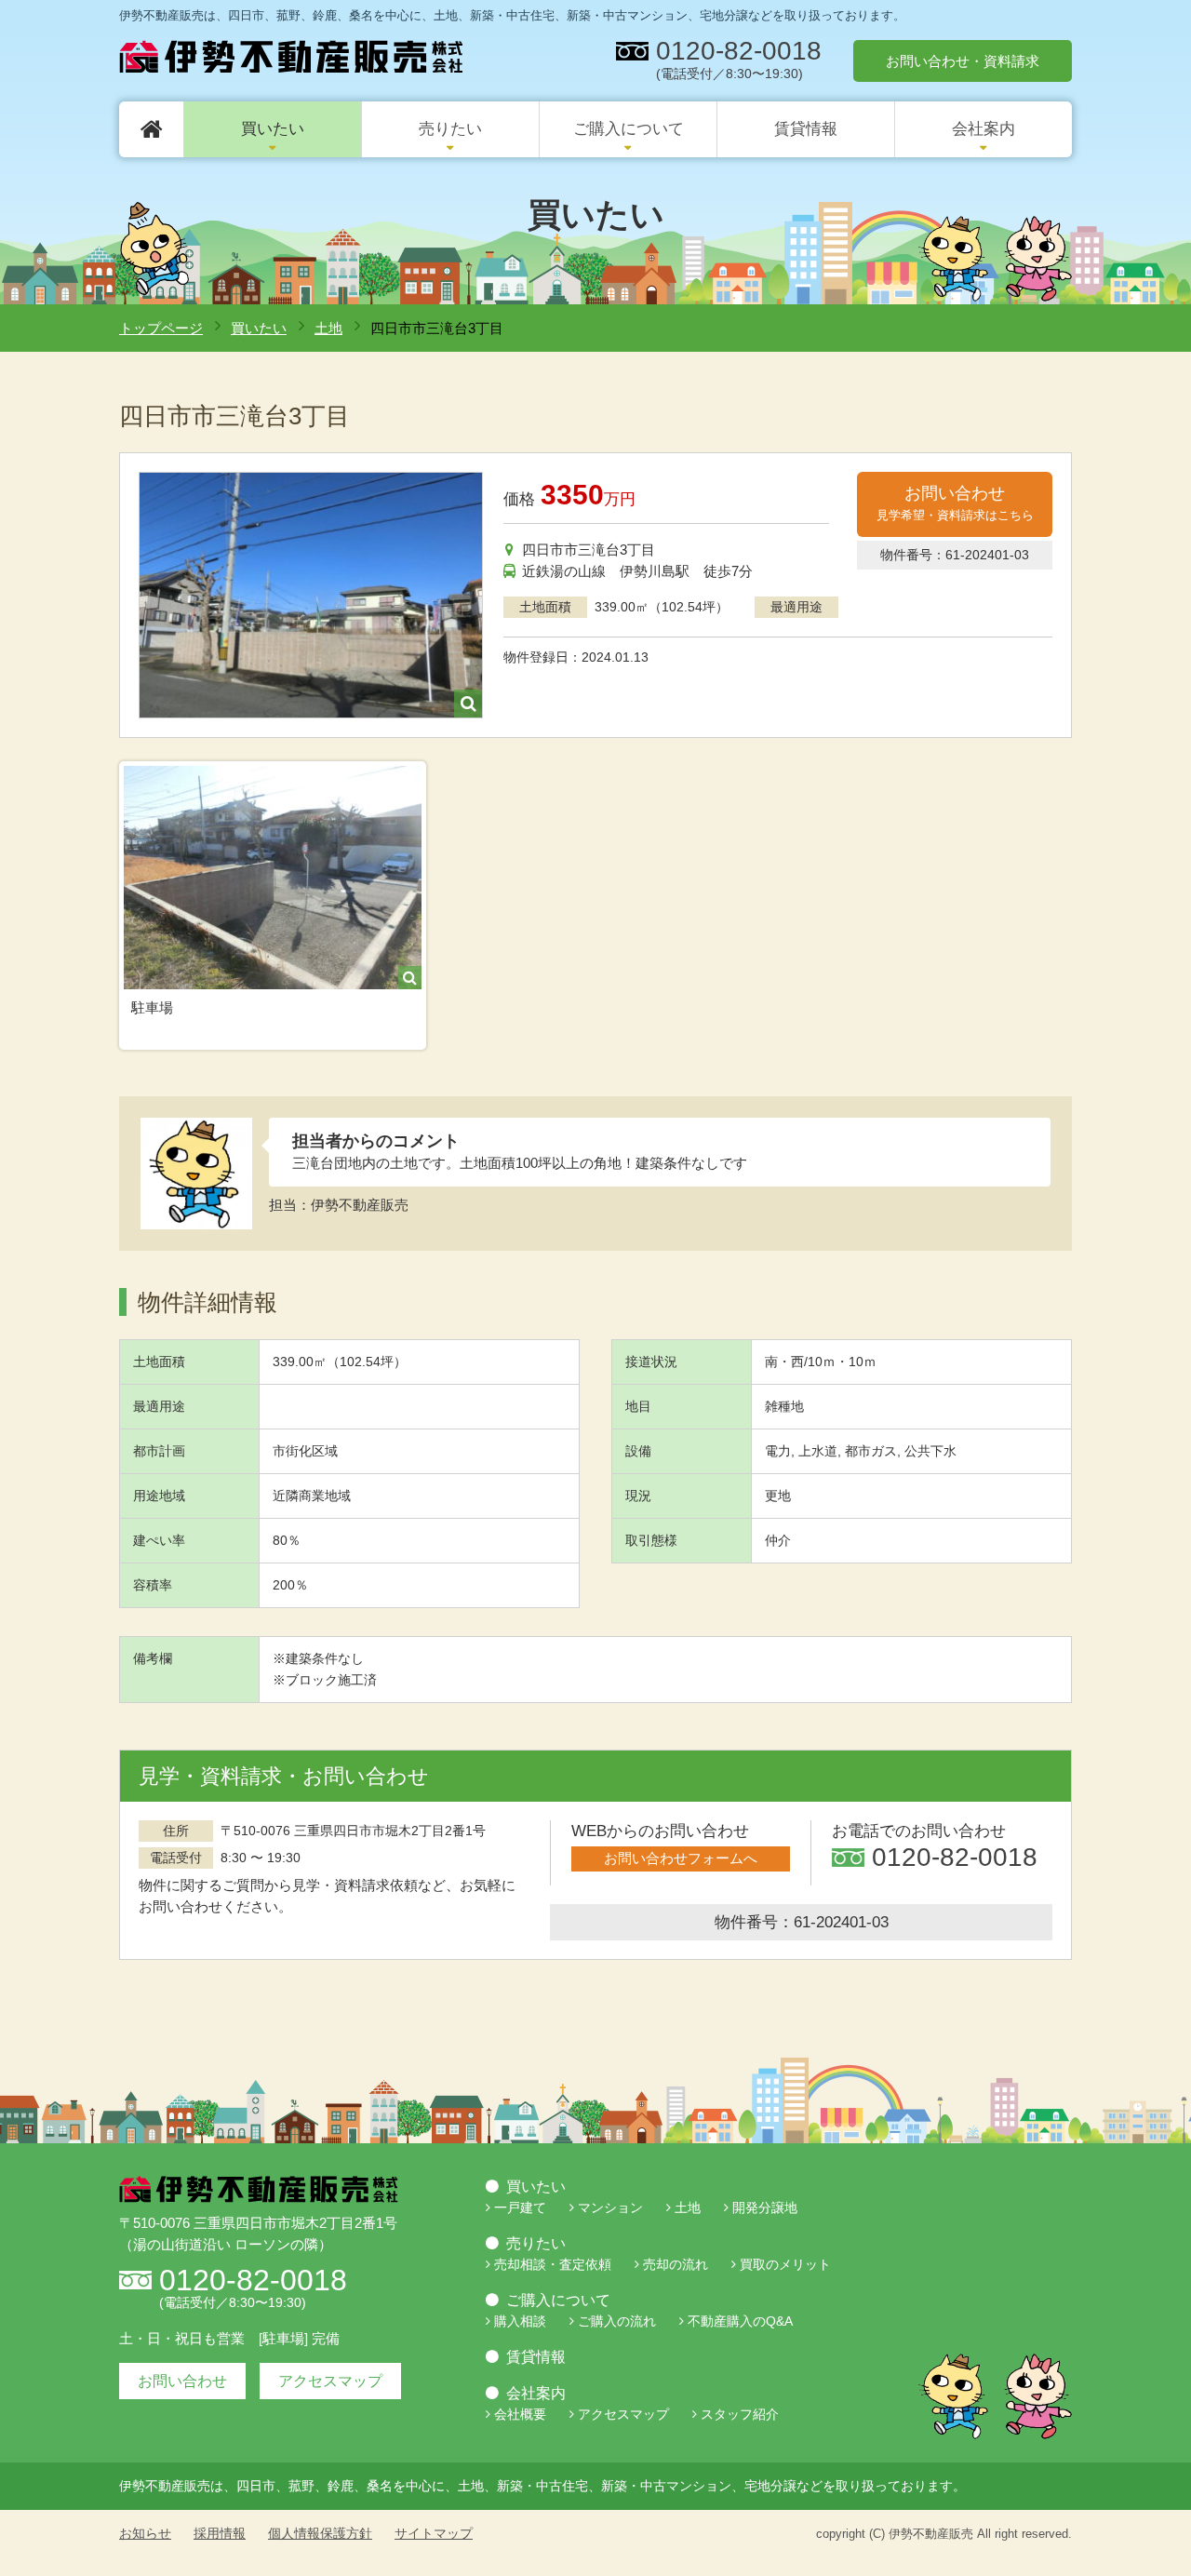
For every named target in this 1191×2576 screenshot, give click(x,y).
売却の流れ (676, 2264)
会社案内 (984, 129)
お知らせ (145, 2533)
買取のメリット (785, 2264)
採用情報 (220, 2533)
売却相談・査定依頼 (553, 2264)
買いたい (273, 129)
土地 (328, 328)
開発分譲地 (765, 2207)
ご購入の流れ (617, 2321)
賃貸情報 (806, 129)
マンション (610, 2207)
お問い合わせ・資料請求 (963, 61)
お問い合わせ (955, 503)
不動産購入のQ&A (740, 2321)
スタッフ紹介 (740, 2414)
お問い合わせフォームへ (681, 1858)
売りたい (450, 129)
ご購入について (629, 129)
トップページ (161, 328)
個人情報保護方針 (320, 2533)
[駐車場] (273, 878)
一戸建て (520, 2207)
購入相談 (520, 2321)
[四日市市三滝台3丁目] (311, 595)
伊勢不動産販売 (931, 2534)
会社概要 (520, 2414)
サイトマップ (434, 2533)
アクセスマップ (330, 2381)
